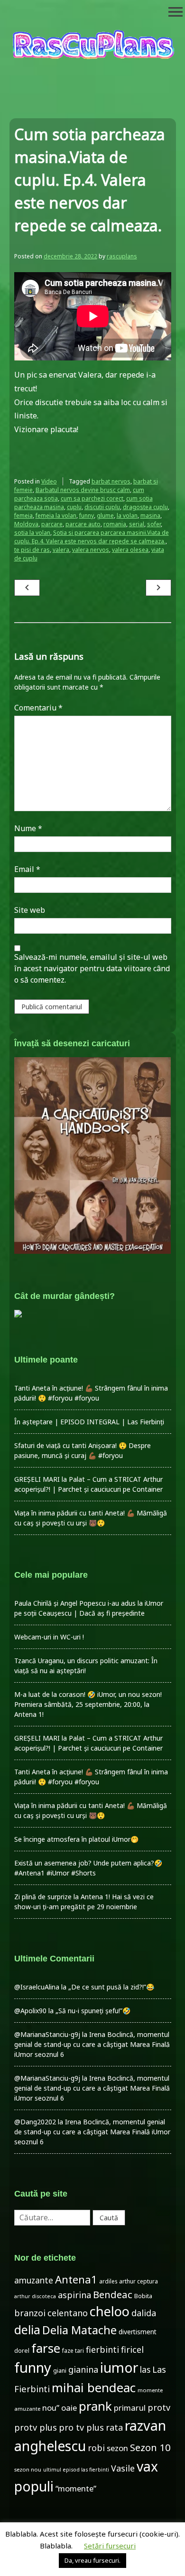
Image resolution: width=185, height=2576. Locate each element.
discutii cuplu (102, 507)
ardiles (108, 2281)
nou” (51, 2408)
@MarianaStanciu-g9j (47, 2034)
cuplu (74, 507)
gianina (83, 2369)
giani (60, 2371)
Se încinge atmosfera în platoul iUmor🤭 (76, 1839)
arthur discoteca (35, 2296)
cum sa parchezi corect (92, 498)
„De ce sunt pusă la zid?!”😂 (111, 1987)
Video (49, 481)
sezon (117, 2448)
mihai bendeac (94, 2387)
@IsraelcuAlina (37, 1987)
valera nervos (91, 550)
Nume (28, 828)
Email (27, 869)
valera (61, 550)
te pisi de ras (32, 550)
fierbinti (102, 2349)
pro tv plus (81, 2427)
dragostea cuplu (145, 507)
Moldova (26, 524)
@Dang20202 (35, 2122)
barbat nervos (111, 481)
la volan (127, 516)
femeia (23, 516)
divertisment (138, 2332)
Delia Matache (79, 2330)
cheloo (110, 2311)
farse (46, 2348)
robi (96, 2448)
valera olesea (130, 550)
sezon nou (28, 2469)
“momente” (76, 2488)
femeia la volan (56, 516)
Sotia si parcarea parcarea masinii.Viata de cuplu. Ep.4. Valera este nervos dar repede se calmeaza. (92, 537)
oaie (69, 2408)
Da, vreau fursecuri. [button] (92, 2560)
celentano (68, 2313)
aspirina (74, 2295)
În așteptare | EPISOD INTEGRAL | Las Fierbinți (89, 1422)
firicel (132, 2349)
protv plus (36, 2427)
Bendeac (113, 2294)
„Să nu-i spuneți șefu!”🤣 (93, 2011)
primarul (130, 2408)
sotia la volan (32, 533)
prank (95, 2406)
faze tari (73, 2350)
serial (137, 524)
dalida (144, 2313)
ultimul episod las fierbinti (76, 2470)
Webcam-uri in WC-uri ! (49, 1637)
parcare (52, 524)
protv (159, 2407)
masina (150, 516)
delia (27, 2330)
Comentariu (38, 708)
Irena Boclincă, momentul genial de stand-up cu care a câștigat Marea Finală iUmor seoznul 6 (92, 2044)
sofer (154, 524)
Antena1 (76, 2279)
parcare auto (83, 524)
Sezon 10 (150, 2447)
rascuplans (122, 256)
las (145, 2370)
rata (114, 2427)
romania (115, 524)
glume (105, 516)
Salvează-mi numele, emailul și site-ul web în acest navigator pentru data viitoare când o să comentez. (92, 968)
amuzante (34, 2280)
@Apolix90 (30, 2011)
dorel (22, 2351)
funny (87, 516)
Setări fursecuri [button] (110, 2546)
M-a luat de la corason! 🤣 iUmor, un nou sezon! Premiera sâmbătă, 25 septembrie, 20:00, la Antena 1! (88, 1704)
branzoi (30, 2313)
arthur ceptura (139, 2281)
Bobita (143, 2296)
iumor (119, 2367)
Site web (30, 910)
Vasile (123, 2468)
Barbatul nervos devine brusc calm (83, 490)
